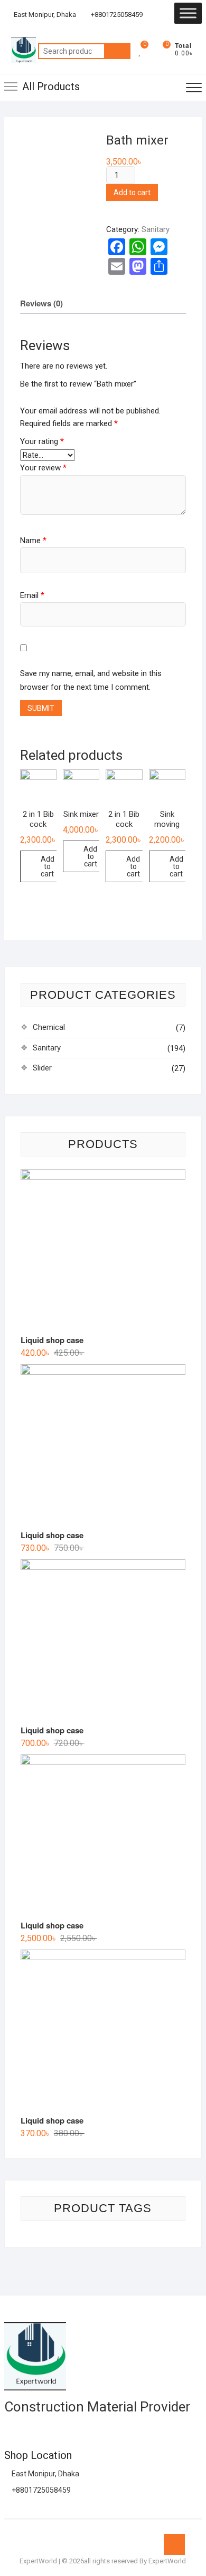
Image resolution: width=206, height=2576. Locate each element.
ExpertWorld (38, 2561)
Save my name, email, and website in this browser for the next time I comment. (91, 680)
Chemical (49, 1027)
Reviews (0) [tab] (41, 303)
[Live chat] (149, 15)
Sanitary (156, 229)
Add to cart (132, 192)
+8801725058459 (116, 15)
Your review (43, 468)
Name (33, 541)
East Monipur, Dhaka (44, 15)
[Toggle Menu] (188, 13)
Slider (42, 1068)
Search (117, 51)
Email (32, 595)
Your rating (42, 441)
